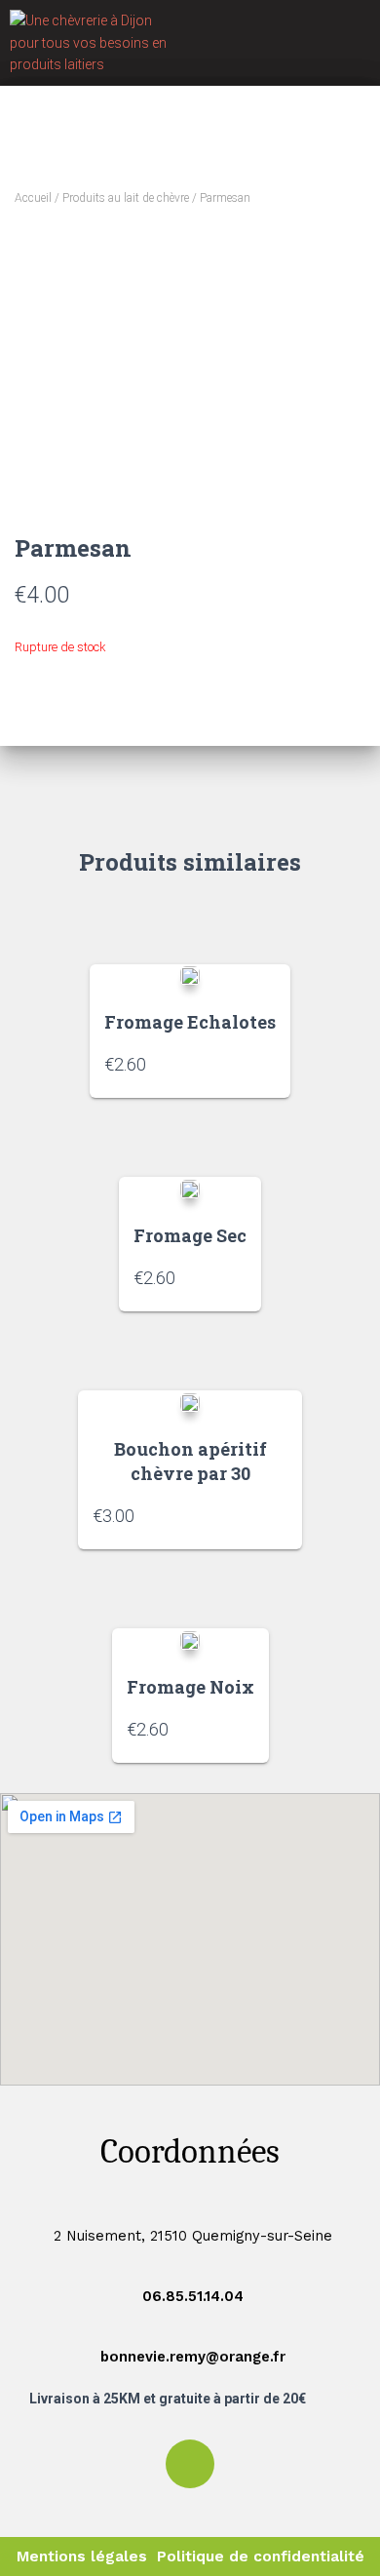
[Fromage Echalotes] (190, 976)
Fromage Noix (190, 1687)
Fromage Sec (190, 1235)
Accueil (33, 198)
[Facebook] (190, 2464)
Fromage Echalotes (190, 1022)
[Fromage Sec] (190, 1188)
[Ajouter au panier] (266, 1064)
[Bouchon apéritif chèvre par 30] (190, 1402)
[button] (352, 42)
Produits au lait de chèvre (126, 198)
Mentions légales (82, 2556)
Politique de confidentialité (261, 2556)
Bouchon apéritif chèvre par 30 (190, 1461)
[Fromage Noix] (190, 1639)
